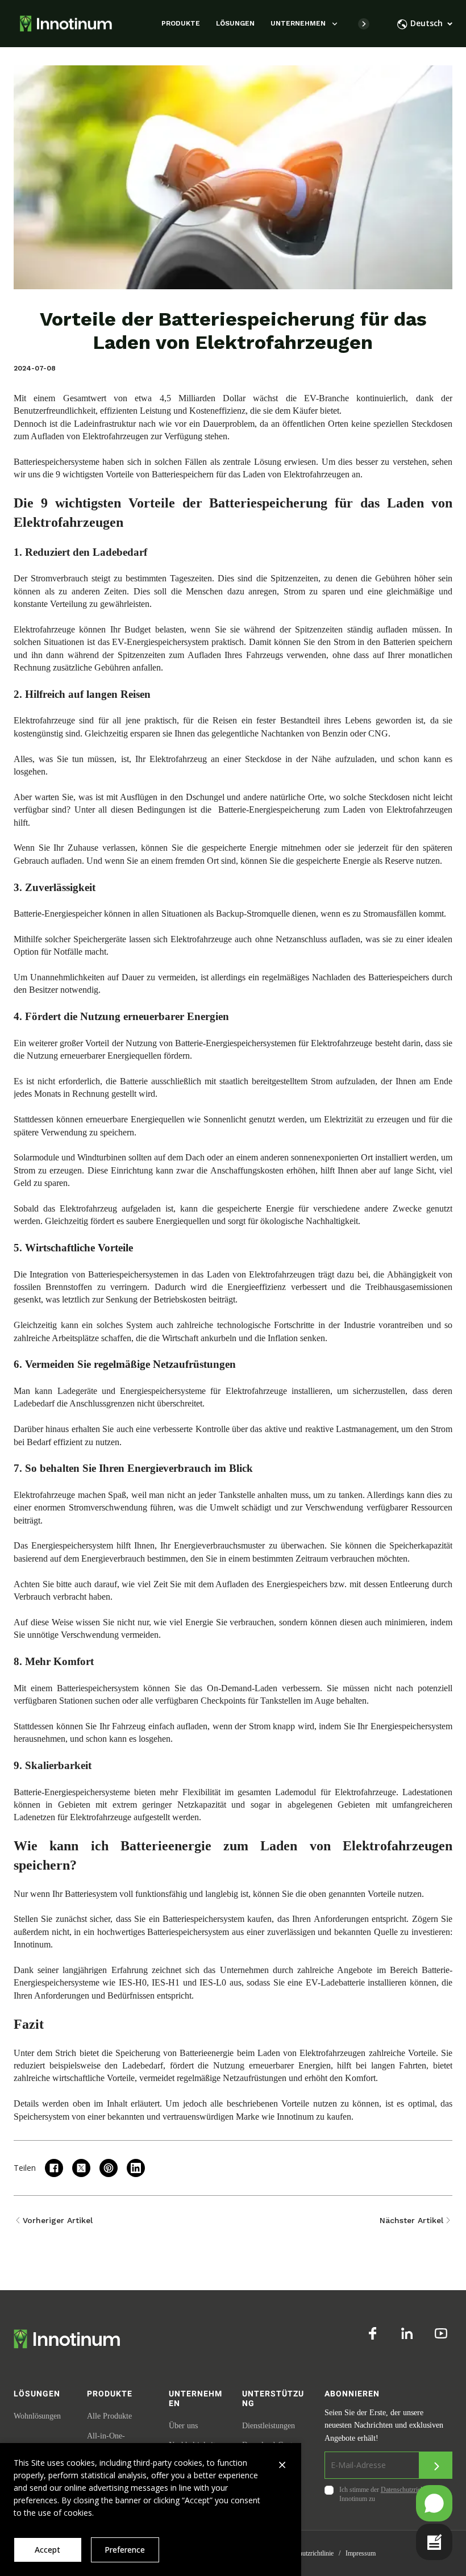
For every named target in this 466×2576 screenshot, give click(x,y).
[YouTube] (441, 2333)
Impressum (361, 2553)
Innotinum (32, 1944)
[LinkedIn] (407, 2333)
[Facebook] (373, 2333)
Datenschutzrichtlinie (305, 2553)
